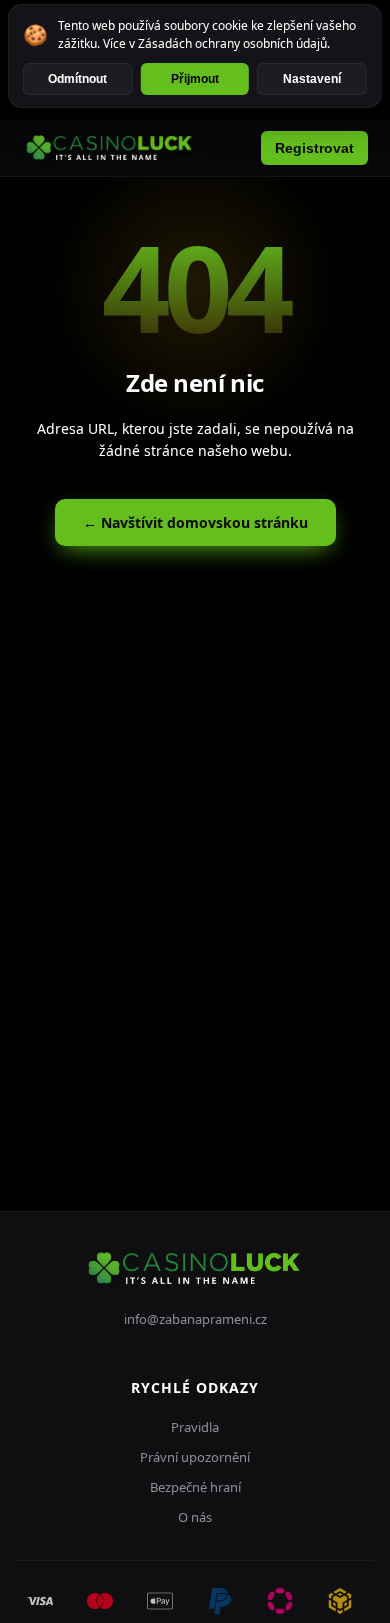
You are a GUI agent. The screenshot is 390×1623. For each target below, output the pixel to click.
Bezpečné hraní (195, 1487)
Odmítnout (77, 79)
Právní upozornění (195, 1457)
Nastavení (312, 79)
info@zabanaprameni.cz (195, 1319)
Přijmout (195, 79)
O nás (195, 1517)
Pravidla (195, 1427)
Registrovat (314, 148)
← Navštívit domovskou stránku (195, 522)
